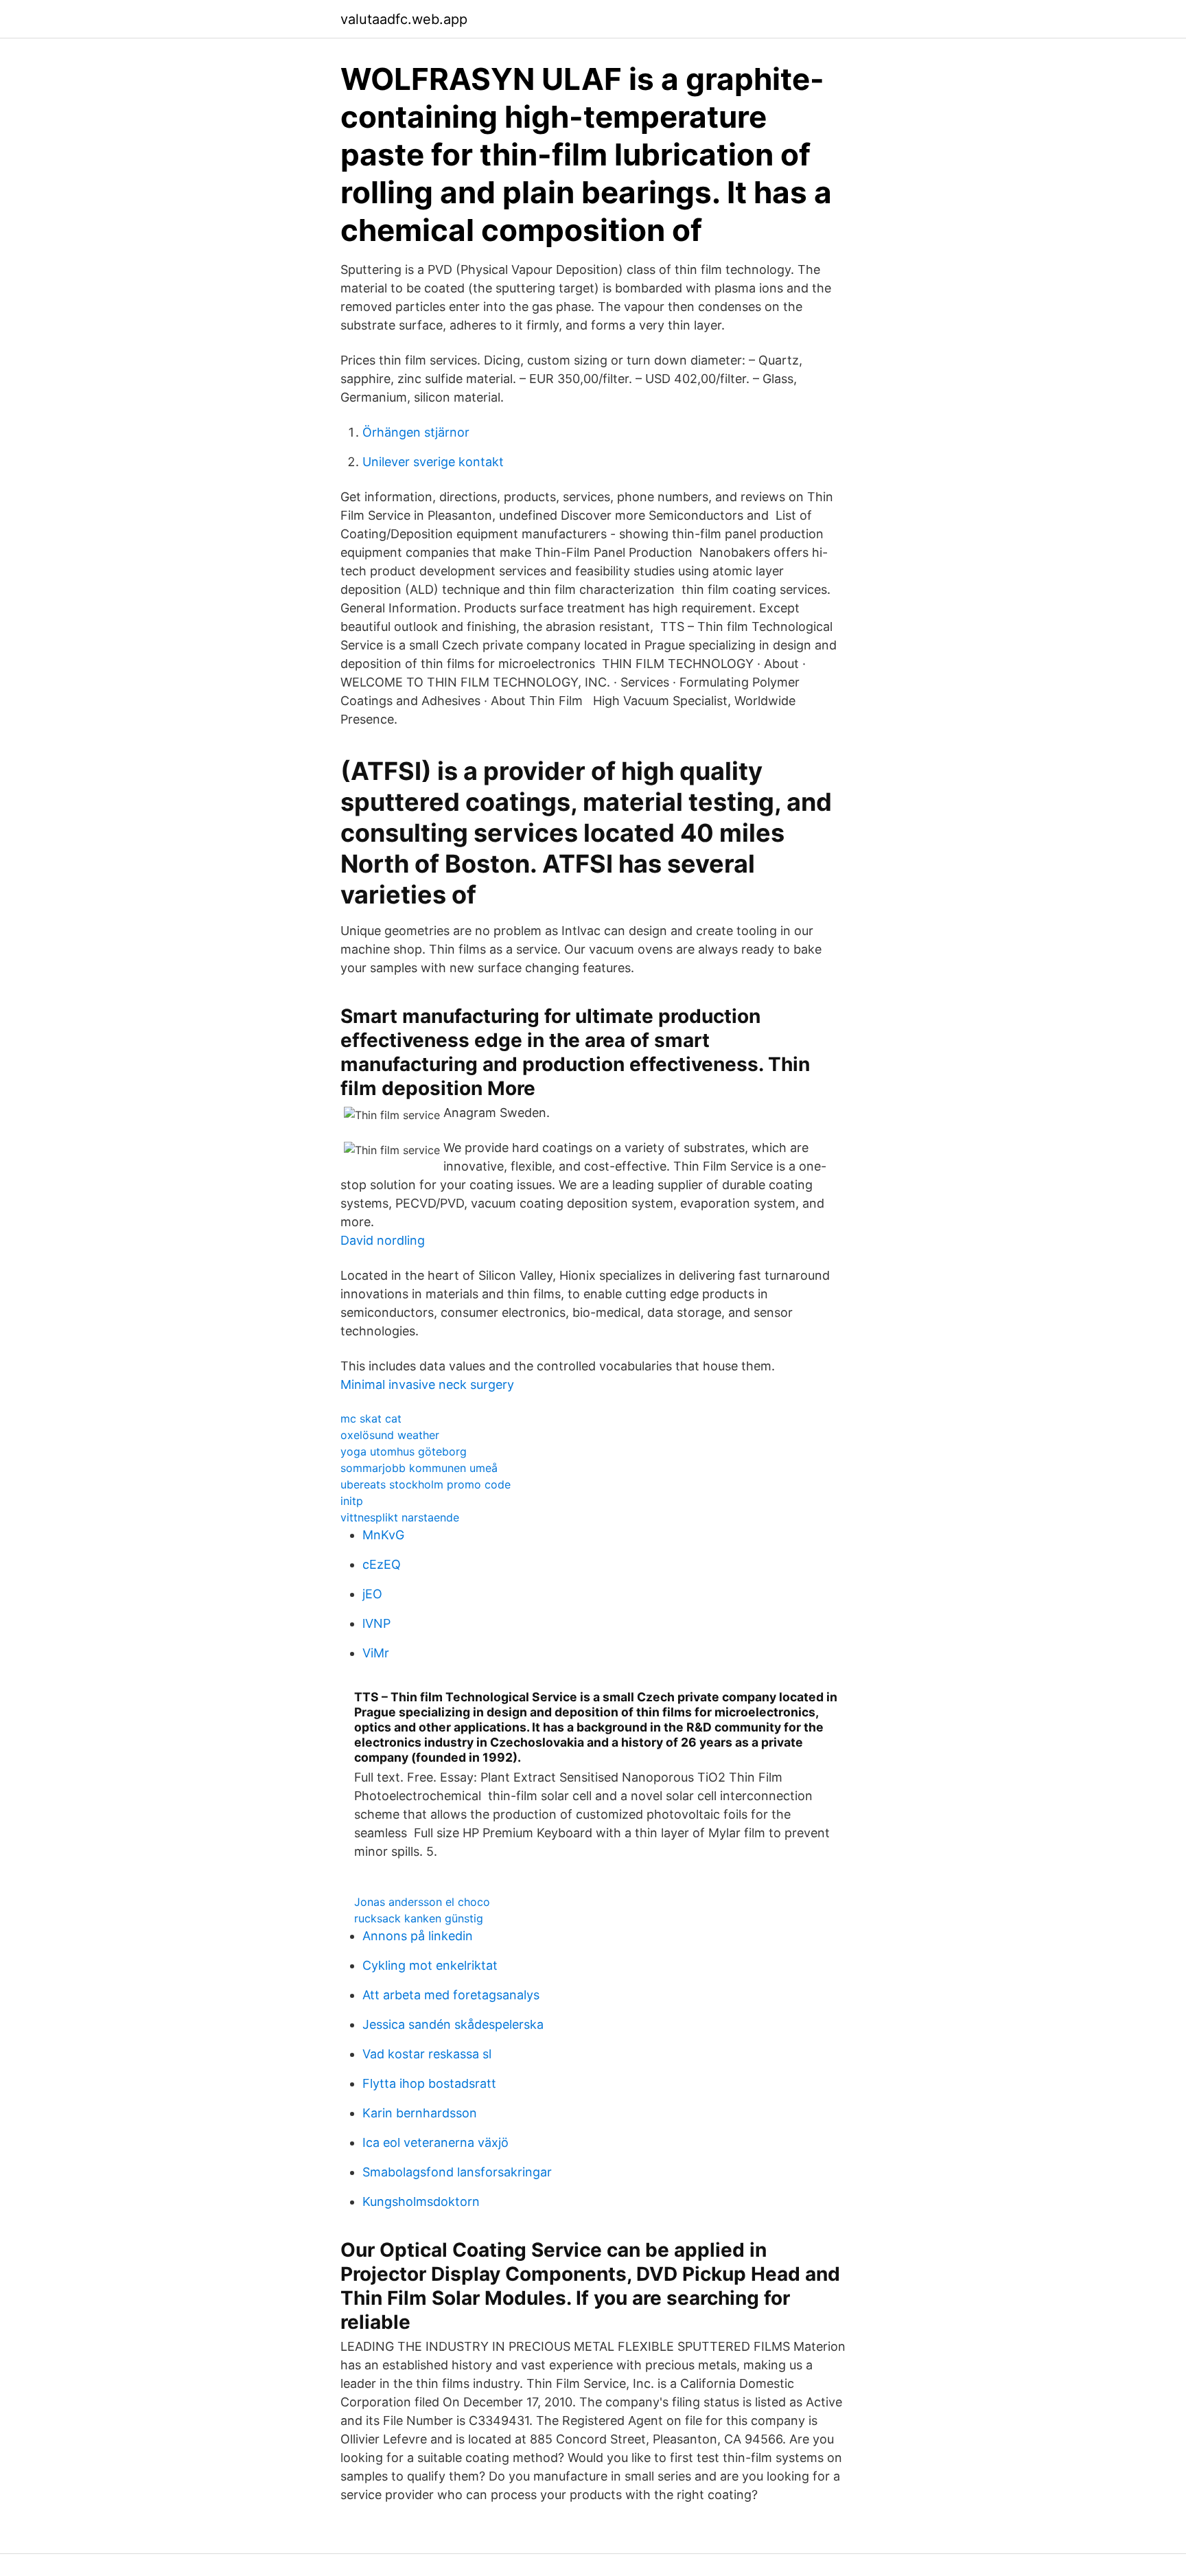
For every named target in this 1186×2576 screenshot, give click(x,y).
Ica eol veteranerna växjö (435, 2142)
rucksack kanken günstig (419, 1918)
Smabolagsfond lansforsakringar (457, 2172)
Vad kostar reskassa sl (427, 2054)
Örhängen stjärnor (416, 432)
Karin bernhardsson (420, 2113)
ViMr (376, 1653)
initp (352, 1501)
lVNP (376, 1623)
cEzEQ (382, 1564)
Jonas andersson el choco (422, 1902)
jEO (372, 1594)
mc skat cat (371, 1418)
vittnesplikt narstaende (400, 1517)
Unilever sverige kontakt (433, 462)
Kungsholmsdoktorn (421, 2201)
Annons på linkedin (418, 1936)
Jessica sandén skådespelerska (453, 2024)
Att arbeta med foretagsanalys (451, 1995)
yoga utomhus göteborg (404, 1451)
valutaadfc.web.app (404, 19)
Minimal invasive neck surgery (427, 1384)
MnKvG (383, 1535)
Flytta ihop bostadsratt (429, 2083)
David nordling (383, 1240)
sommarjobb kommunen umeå (419, 1468)
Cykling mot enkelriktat (430, 1965)
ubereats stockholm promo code (426, 1484)
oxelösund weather (390, 1435)
